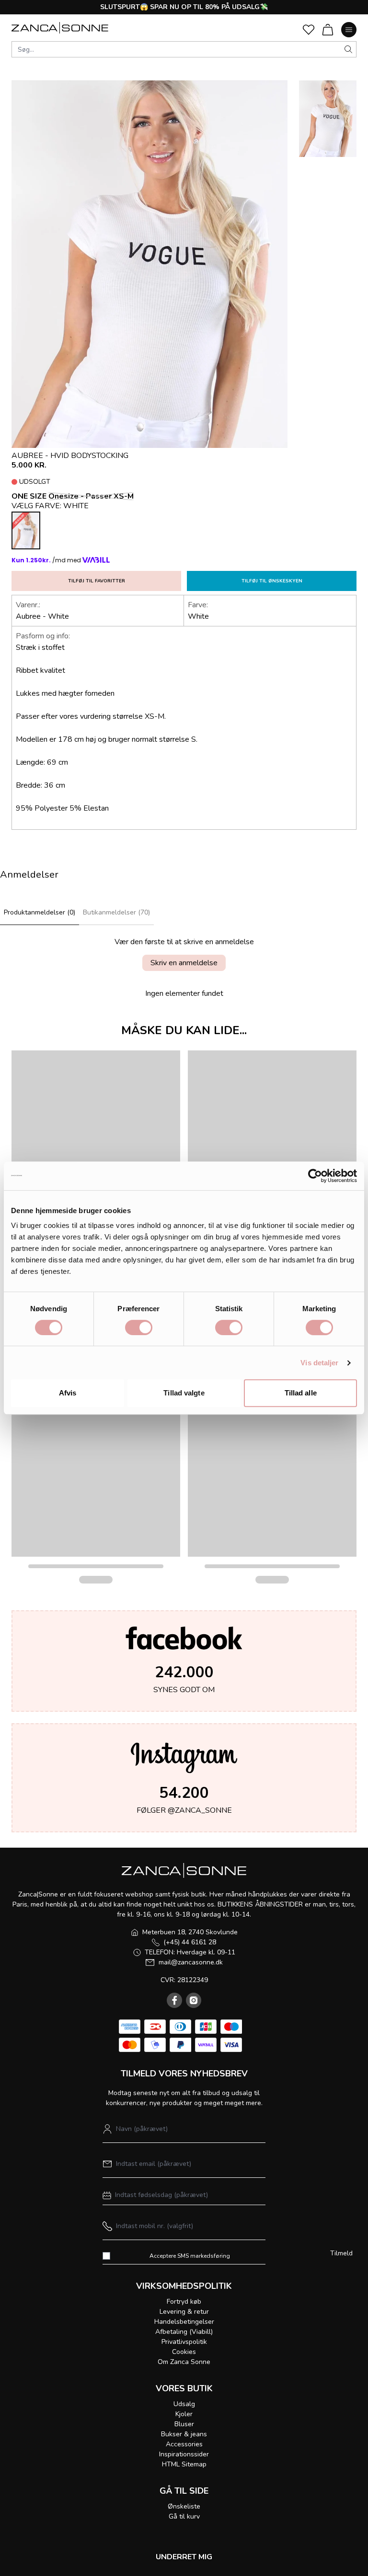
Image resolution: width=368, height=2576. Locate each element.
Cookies (184, 2352)
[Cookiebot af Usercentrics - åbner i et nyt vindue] (315, 1176)
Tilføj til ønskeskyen (272, 581)
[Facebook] (174, 2000)
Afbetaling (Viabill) (184, 2332)
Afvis (68, 1393)
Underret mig (184, 2557)
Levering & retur (184, 2312)
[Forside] (60, 28)
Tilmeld (341, 2253)
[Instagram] (194, 2000)
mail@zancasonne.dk (191, 1962)
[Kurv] (328, 30)
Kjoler (184, 2414)
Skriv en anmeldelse (184, 963)
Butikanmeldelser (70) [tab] (116, 912)
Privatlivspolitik (184, 2342)
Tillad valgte (184, 1393)
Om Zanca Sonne (184, 2362)
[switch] (139, 1327)
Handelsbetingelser (184, 2322)
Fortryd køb (184, 2302)
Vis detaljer (319, 1363)
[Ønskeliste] (309, 30)
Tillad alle (301, 1393)
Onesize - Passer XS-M (91, 496)
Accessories (184, 2444)
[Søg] (348, 49)
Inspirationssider (184, 2454)
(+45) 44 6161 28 (190, 1942)
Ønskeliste (184, 2506)
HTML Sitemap (184, 2464)
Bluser (184, 2424)
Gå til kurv (184, 2516)
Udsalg (184, 2404)
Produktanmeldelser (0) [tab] (40, 912)
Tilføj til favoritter (97, 581)
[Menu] (349, 30)
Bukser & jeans (184, 2434)
